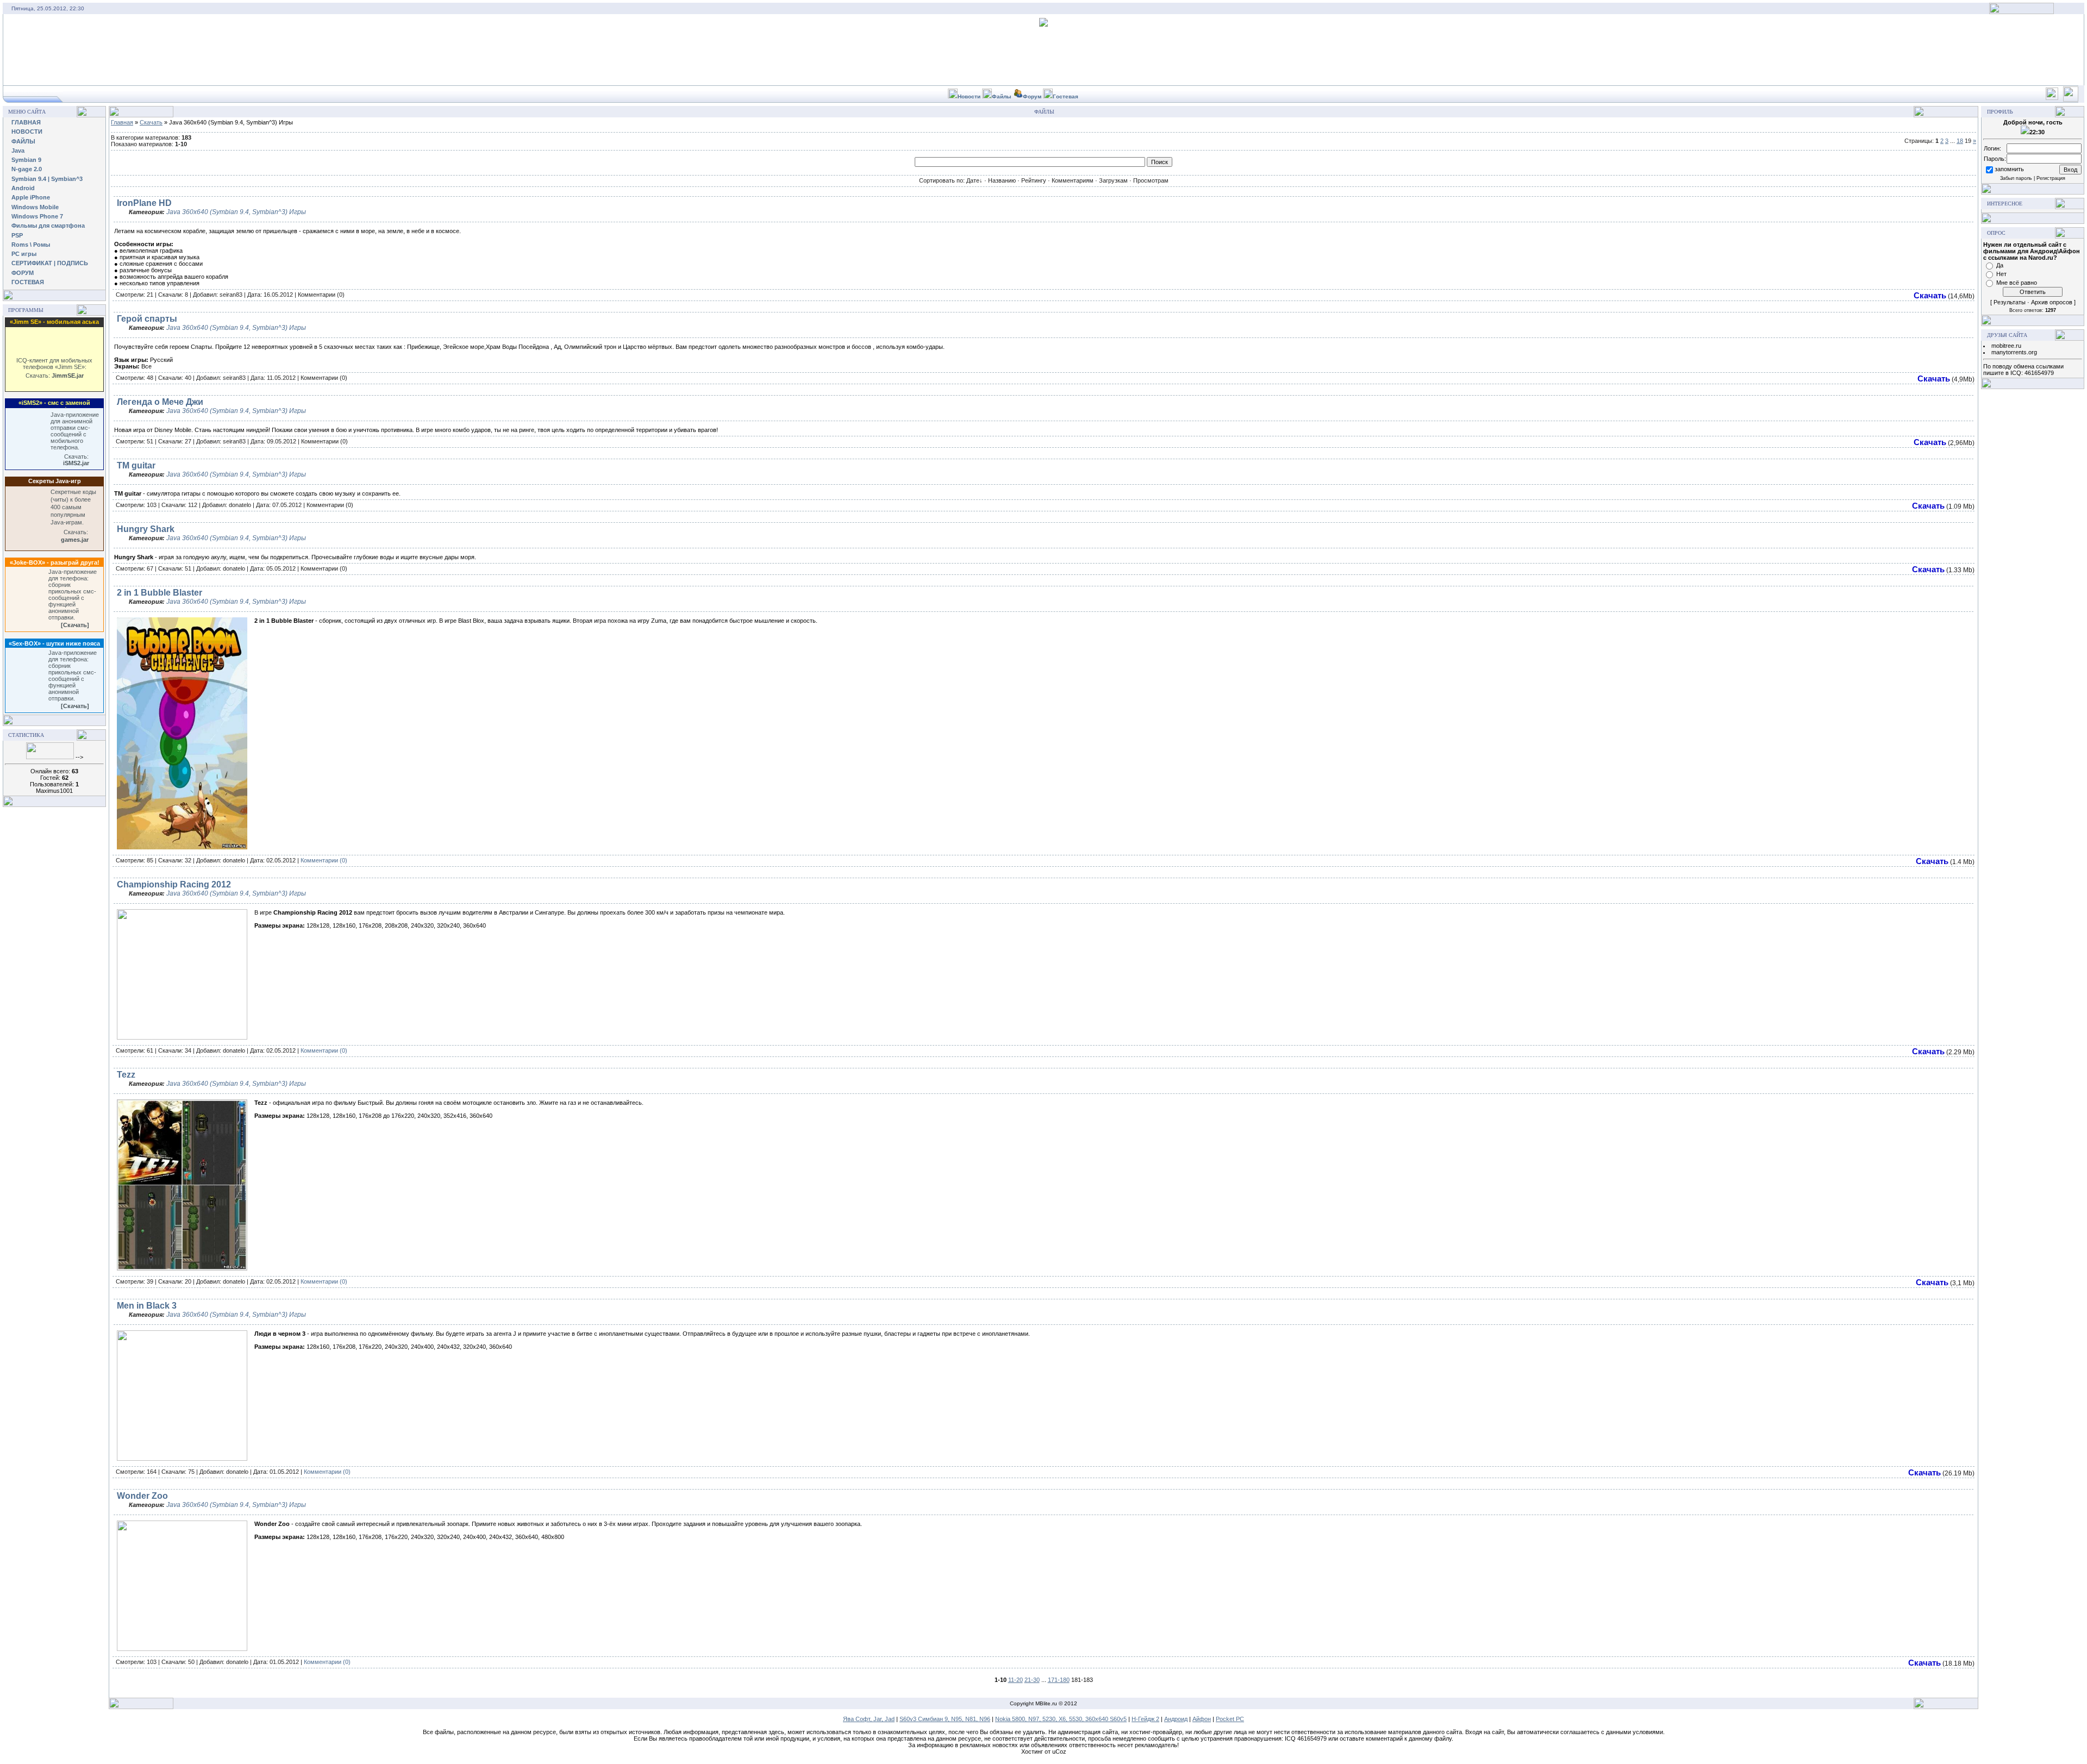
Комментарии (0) (324, 860)
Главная (122, 122)
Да (2000, 265)
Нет (2001, 274)
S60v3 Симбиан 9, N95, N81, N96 (945, 1719)
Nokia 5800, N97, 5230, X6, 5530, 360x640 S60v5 (1061, 1719)
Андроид (1176, 1719)
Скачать (151, 122)
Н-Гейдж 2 (1145, 1719)
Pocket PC (1230, 1719)
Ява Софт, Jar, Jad (869, 1719)
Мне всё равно (2017, 283)
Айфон (1202, 1719)
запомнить (2009, 169)
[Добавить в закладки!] (2052, 98)
